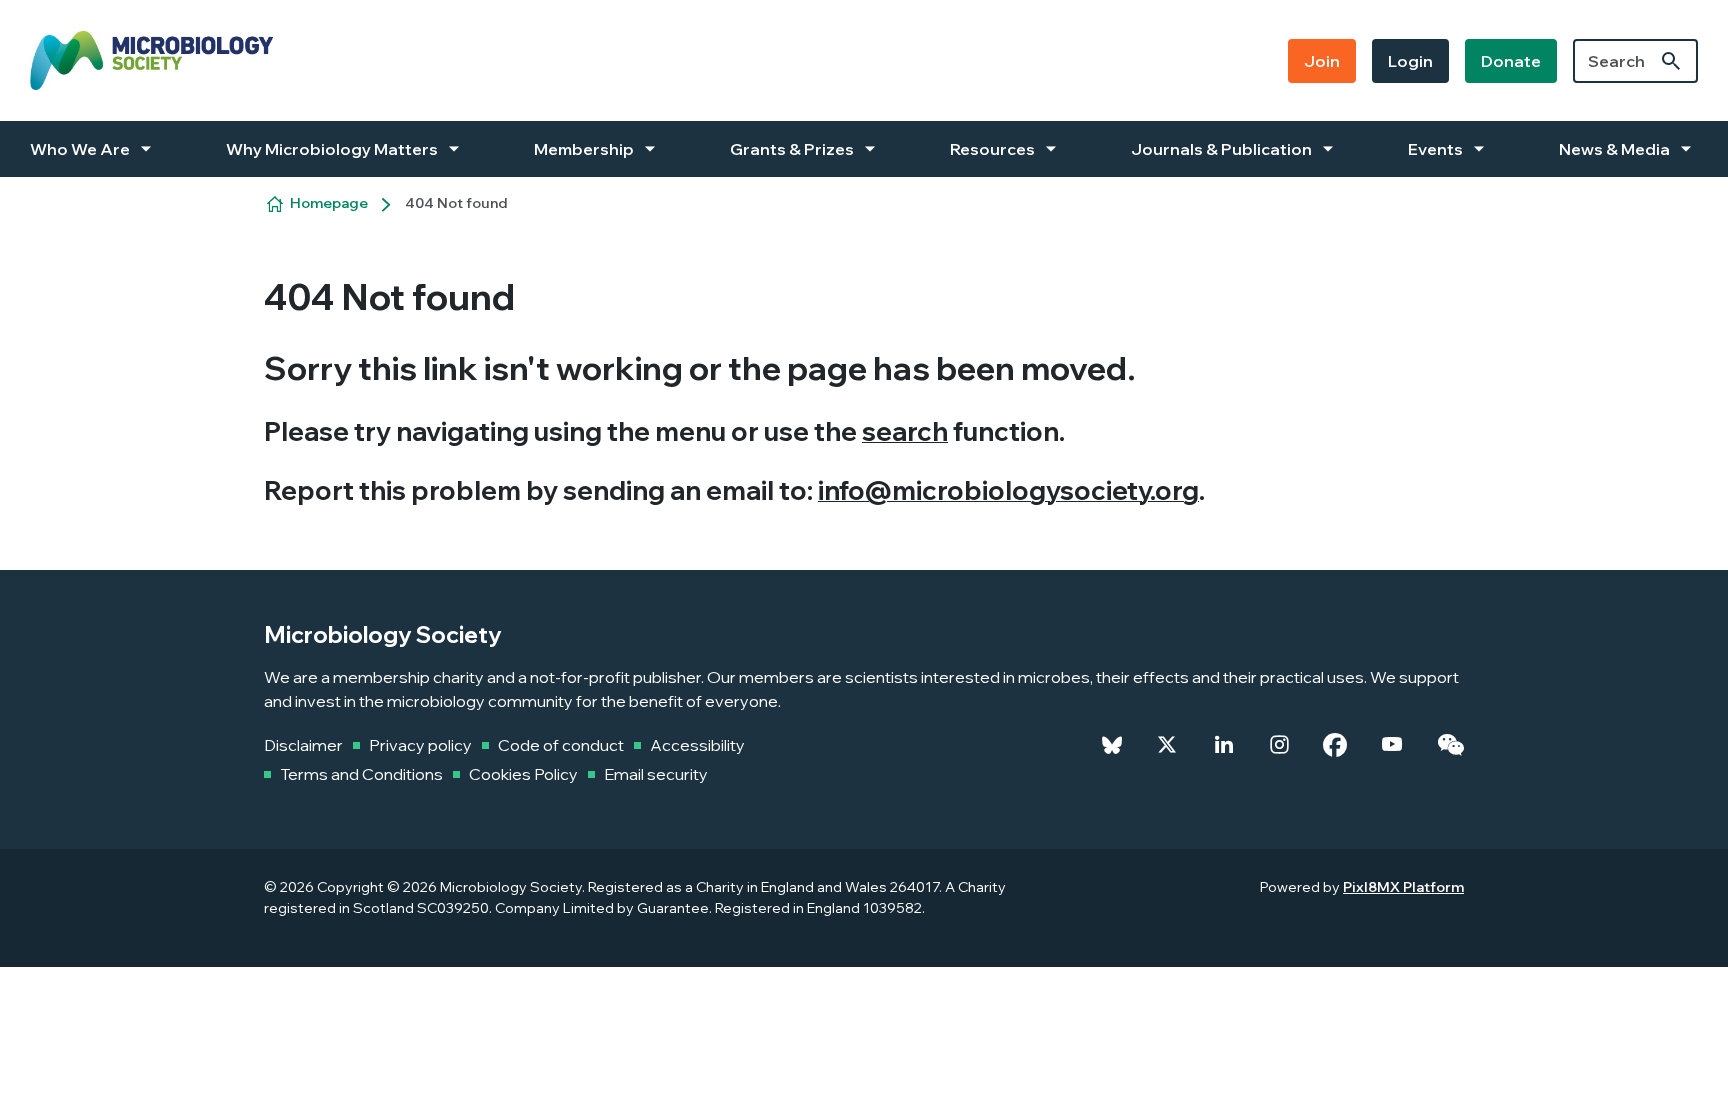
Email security (656, 774)
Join (1322, 61)
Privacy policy (420, 745)
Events (1435, 149)
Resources (992, 149)
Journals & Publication (1221, 149)
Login (1410, 61)
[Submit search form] (1671, 61)
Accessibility (697, 745)
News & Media (1614, 149)
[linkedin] (1224, 745)
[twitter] (1167, 745)
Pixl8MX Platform (1403, 887)
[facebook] (1335, 745)
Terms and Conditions (361, 774)
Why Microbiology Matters (332, 149)
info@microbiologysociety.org (1008, 490)
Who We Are (80, 149)
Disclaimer (303, 745)
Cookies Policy (523, 774)
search (905, 431)
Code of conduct (561, 745)
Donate (1511, 61)
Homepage (329, 203)
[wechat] (1450, 745)
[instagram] (1279, 745)
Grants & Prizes (792, 149)
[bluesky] (1112, 745)
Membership (584, 149)
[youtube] (1392, 745)
